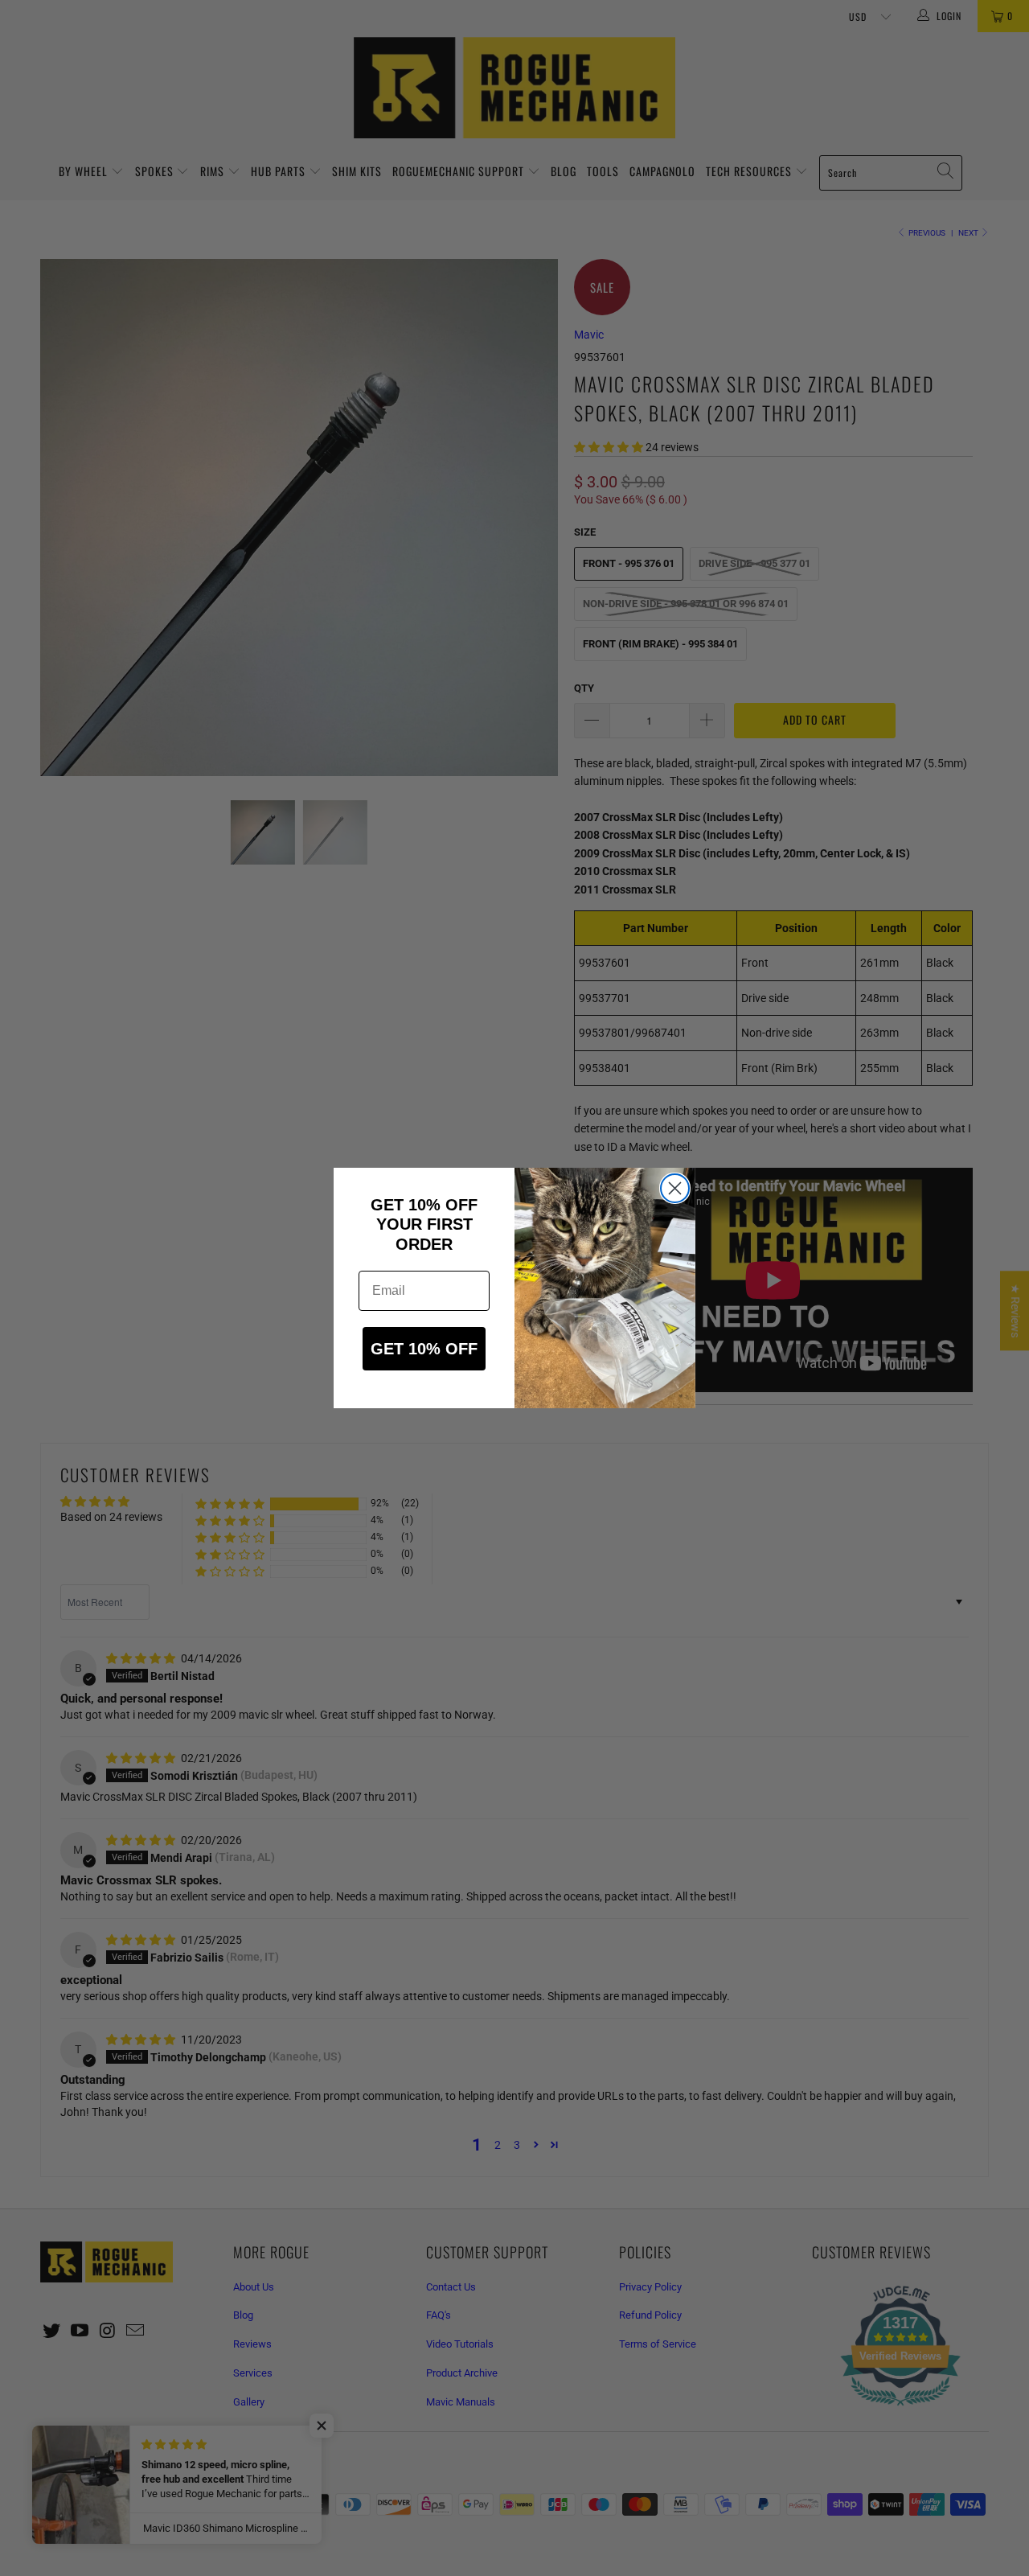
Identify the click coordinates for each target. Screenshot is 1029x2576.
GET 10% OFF (424, 1349)
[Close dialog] (675, 1188)
